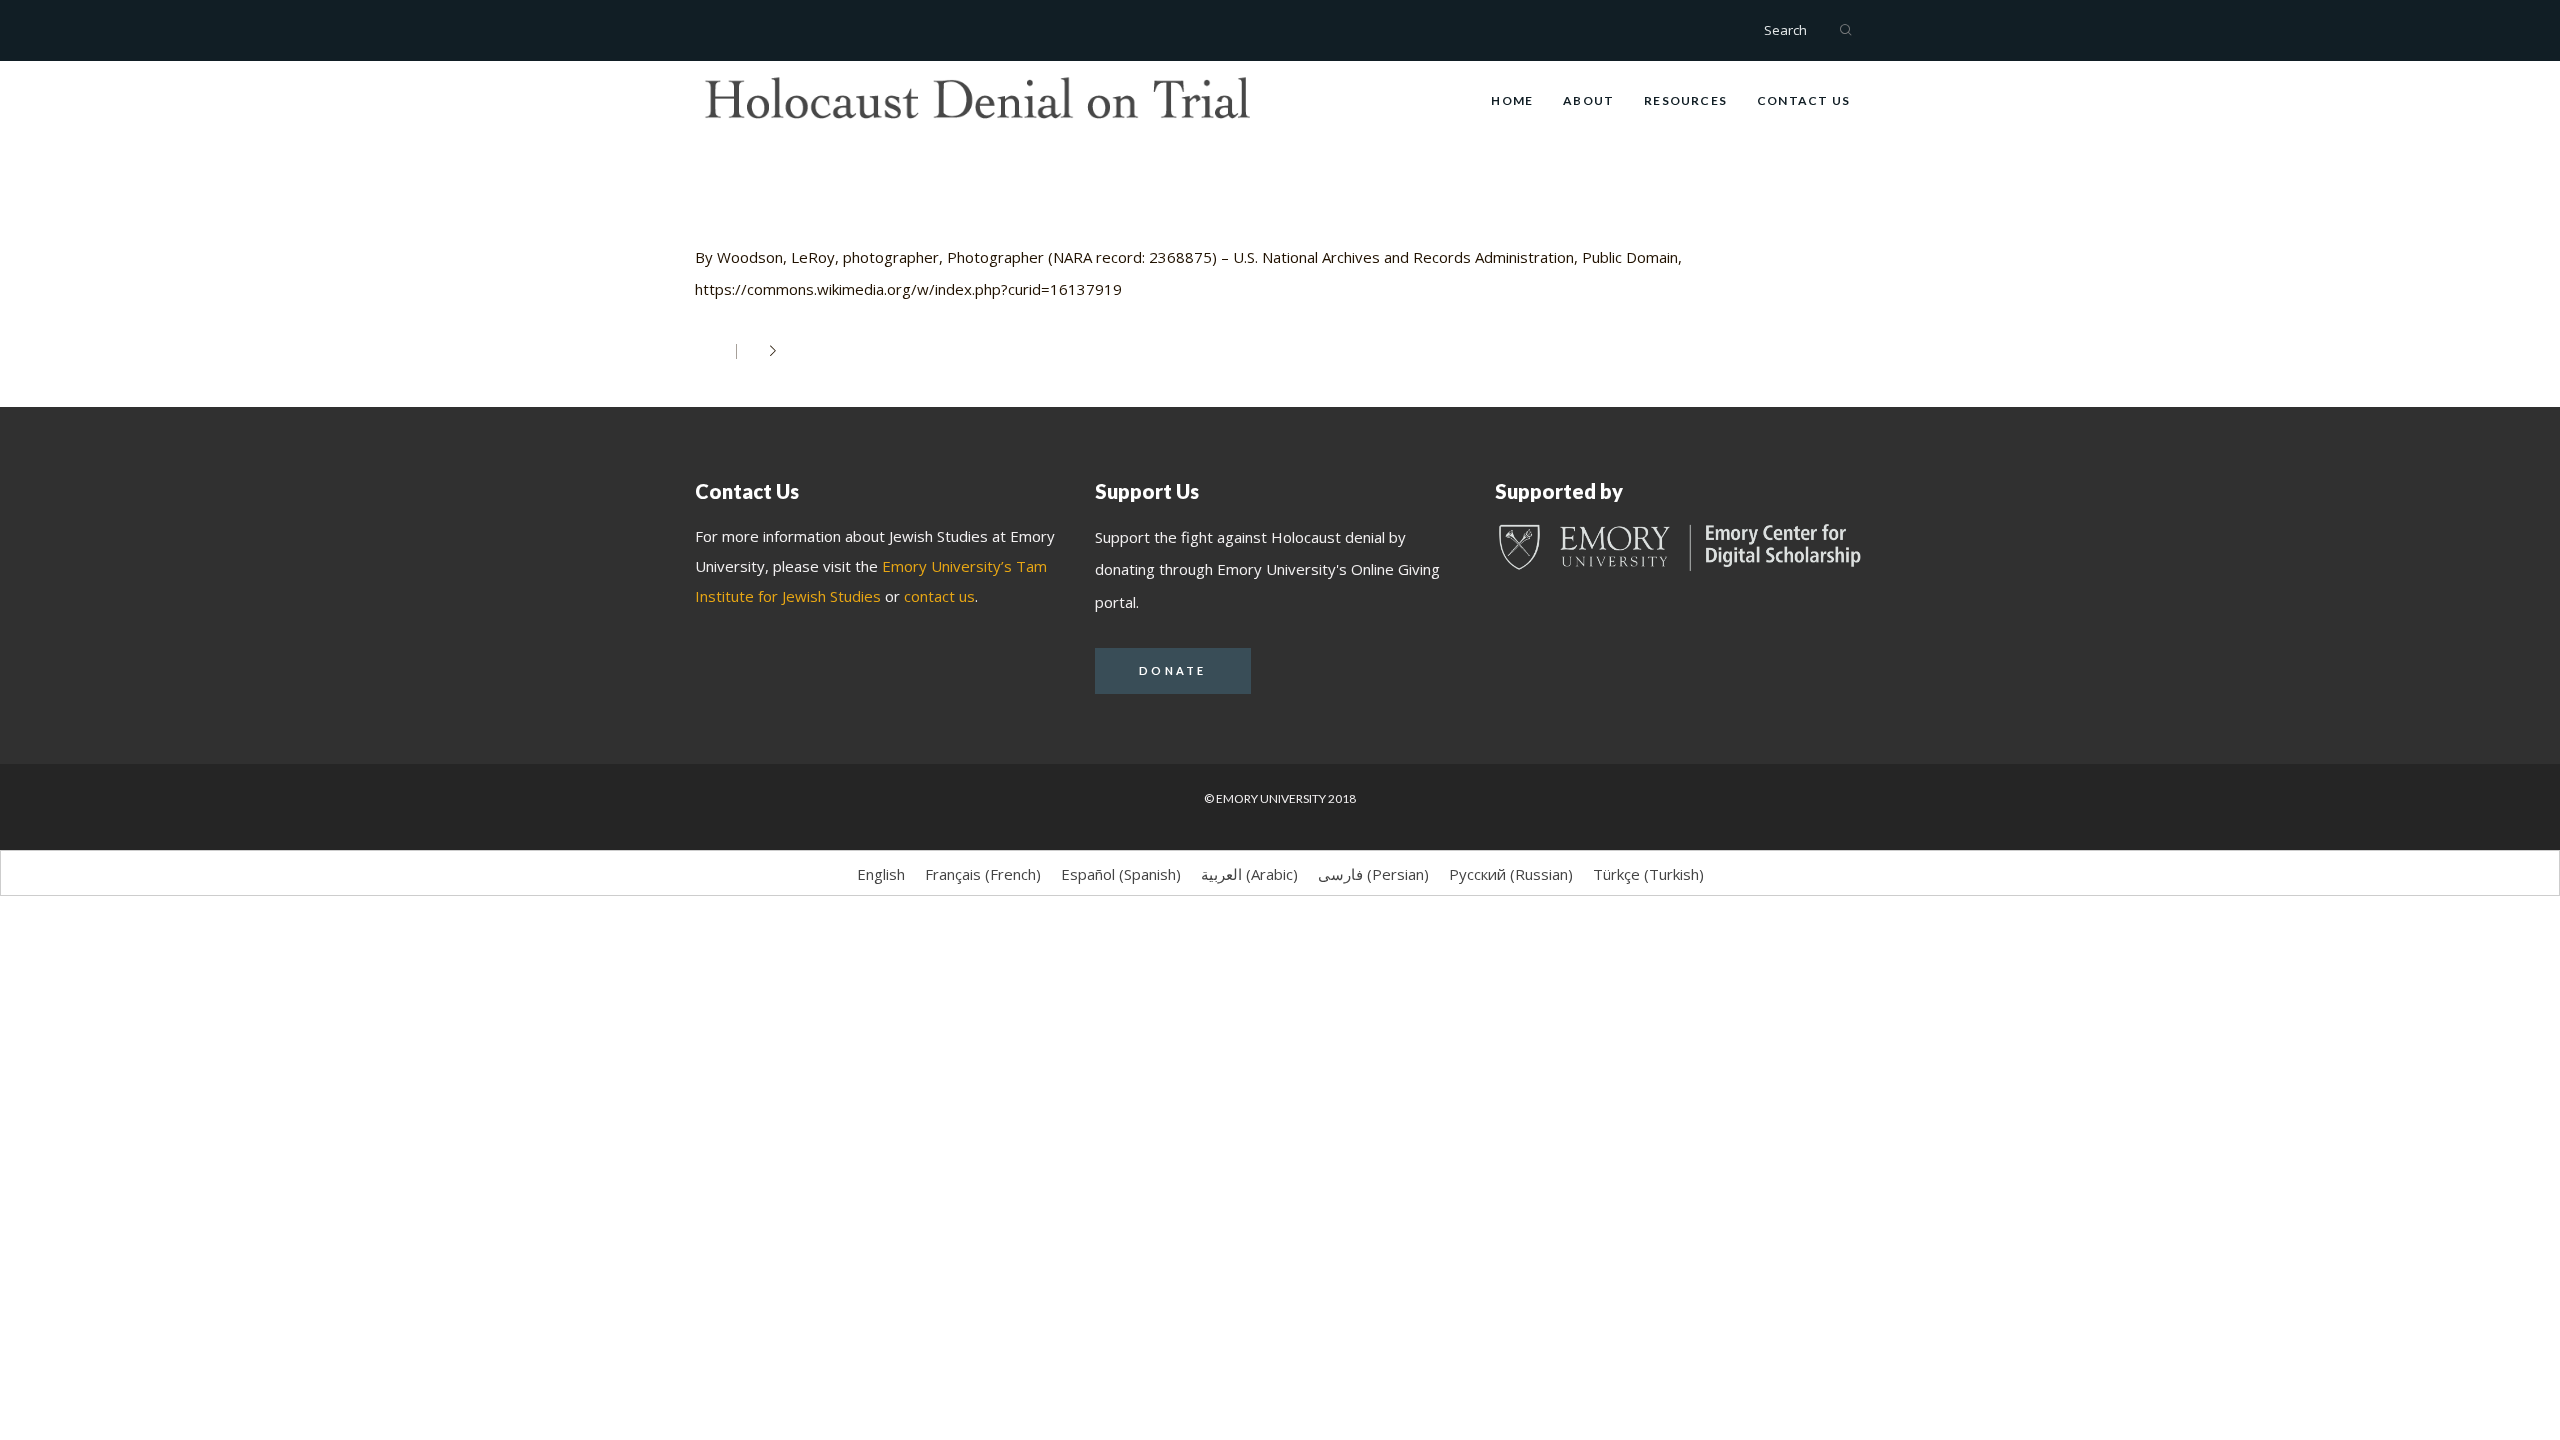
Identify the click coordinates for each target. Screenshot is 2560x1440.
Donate (1173, 670)
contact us (939, 596)
